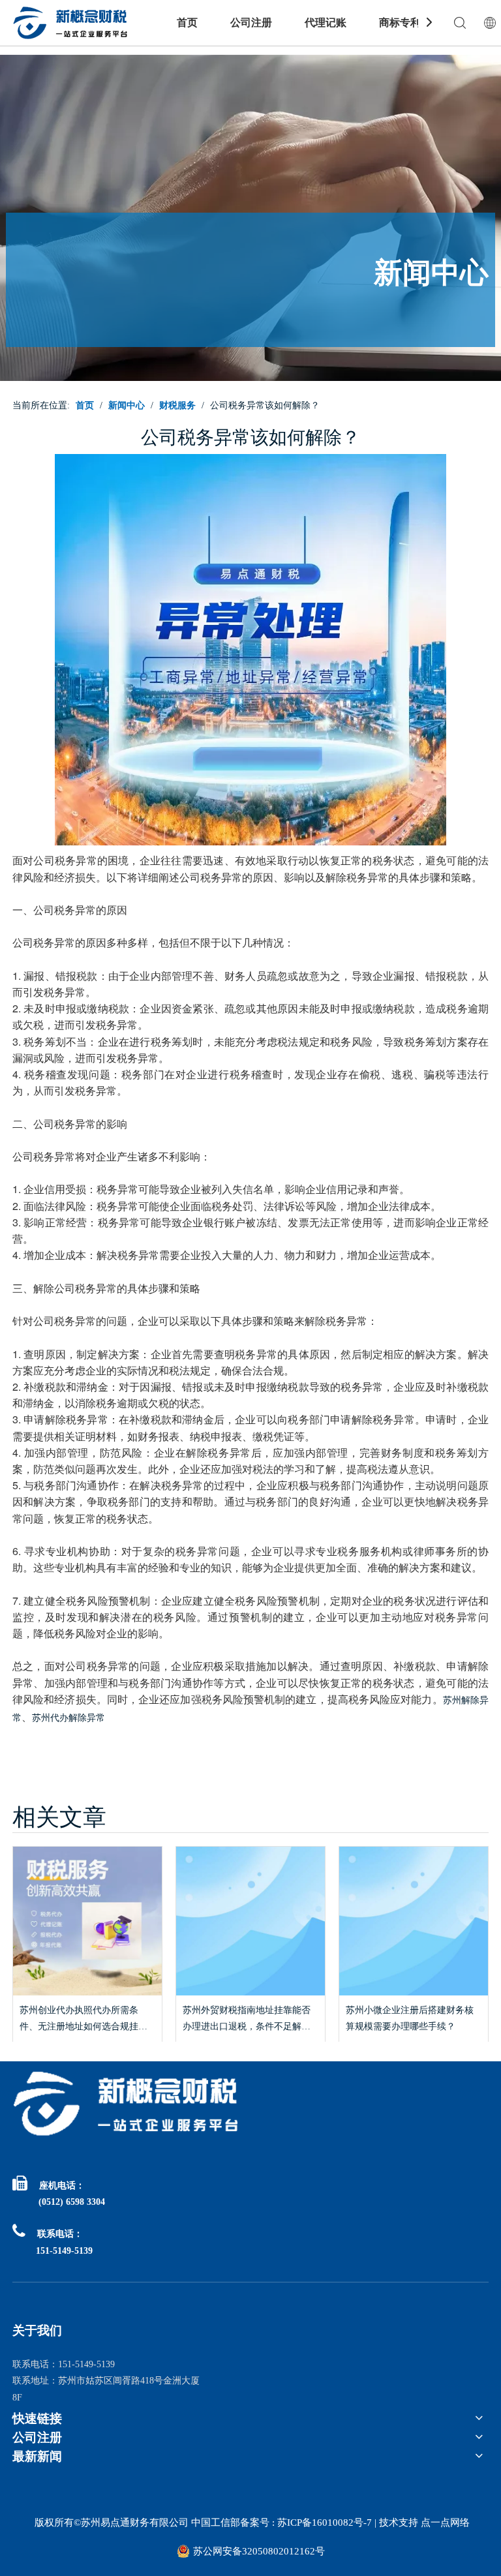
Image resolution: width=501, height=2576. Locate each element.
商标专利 (400, 23)
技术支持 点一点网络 (424, 2523)
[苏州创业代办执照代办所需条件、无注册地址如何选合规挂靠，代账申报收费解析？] (87, 1921)
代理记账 (326, 23)
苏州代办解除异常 (68, 1718)
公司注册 (251, 23)
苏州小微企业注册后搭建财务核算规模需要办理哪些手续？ (410, 2018)
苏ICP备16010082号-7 (323, 2523)
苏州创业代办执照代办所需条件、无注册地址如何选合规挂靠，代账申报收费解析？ (79, 2020)
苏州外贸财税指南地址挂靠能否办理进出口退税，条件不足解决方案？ (247, 2020)
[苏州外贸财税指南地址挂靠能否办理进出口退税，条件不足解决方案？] (250, 1921)
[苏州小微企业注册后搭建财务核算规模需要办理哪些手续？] (414, 1921)
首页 (187, 23)
